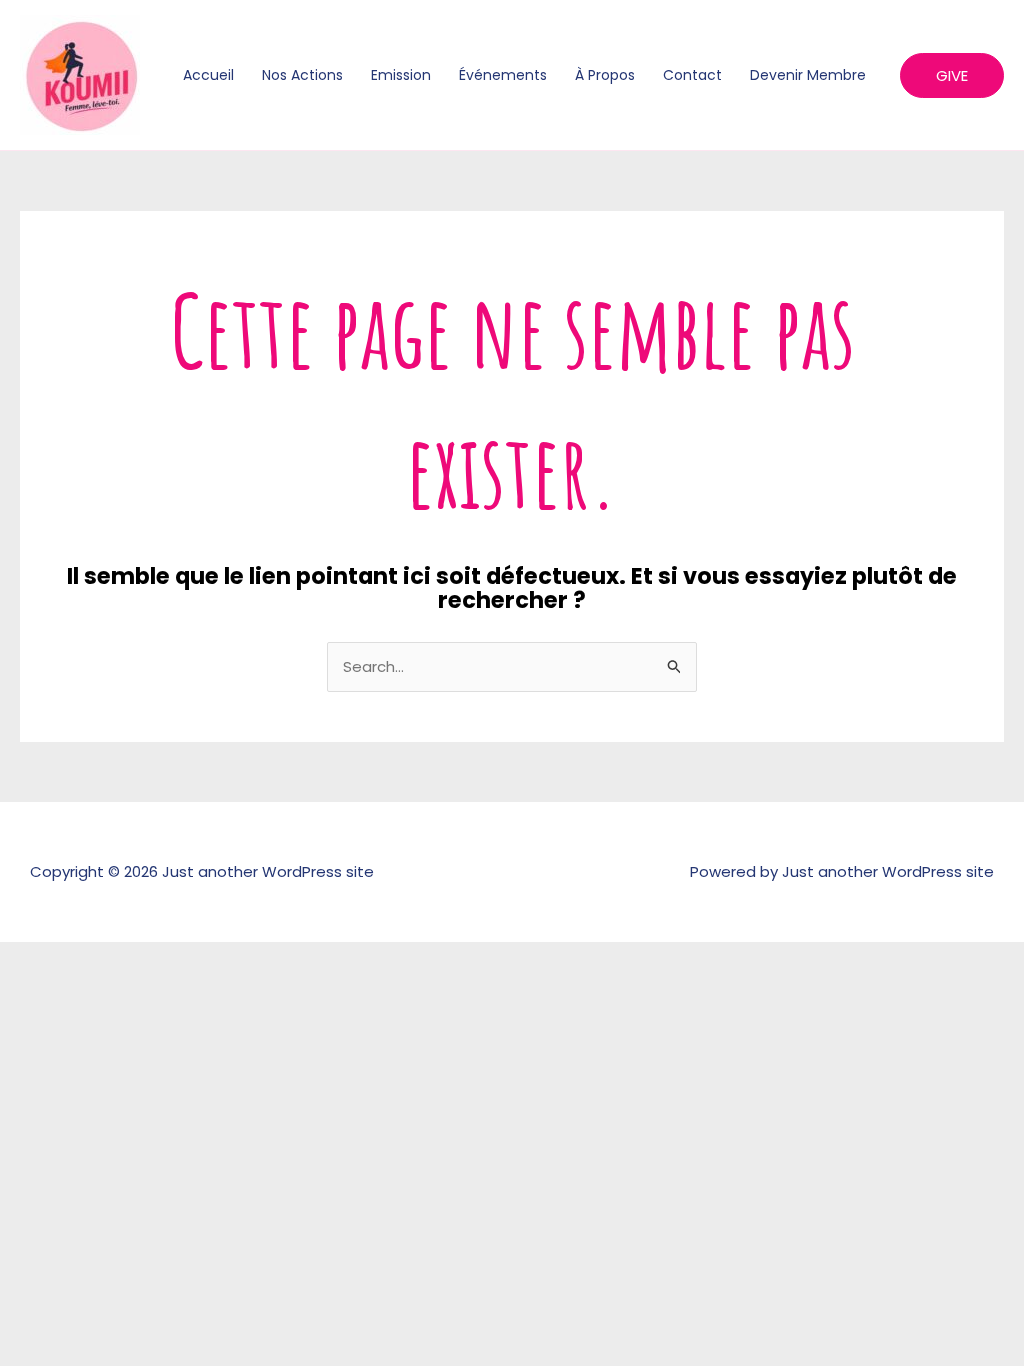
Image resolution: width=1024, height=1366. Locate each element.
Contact (692, 75)
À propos (605, 75)
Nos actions (302, 75)
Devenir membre (808, 75)
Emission (401, 75)
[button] (952, 75)
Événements (503, 75)
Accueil (208, 75)
